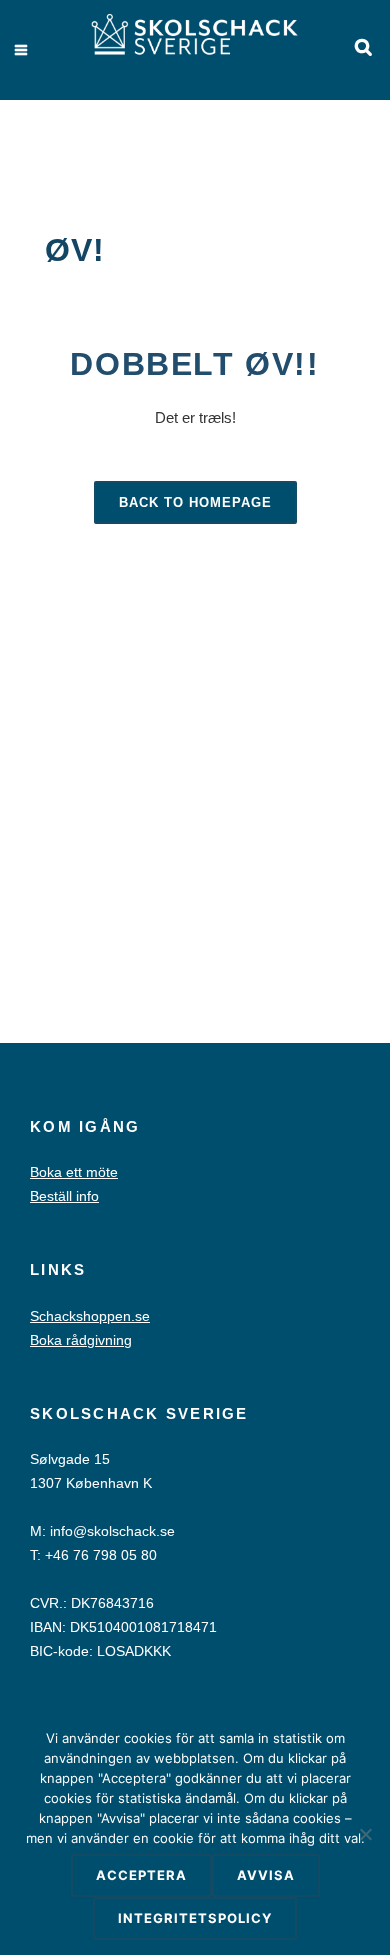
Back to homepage (195, 502)
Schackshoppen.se (90, 1316)
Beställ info (64, 1196)
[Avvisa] (365, 1834)
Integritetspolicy (195, 1918)
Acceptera (141, 1875)
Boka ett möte (74, 1172)
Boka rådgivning (81, 1340)
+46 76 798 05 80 (101, 1555)
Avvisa (266, 1875)
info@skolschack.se (112, 1531)
